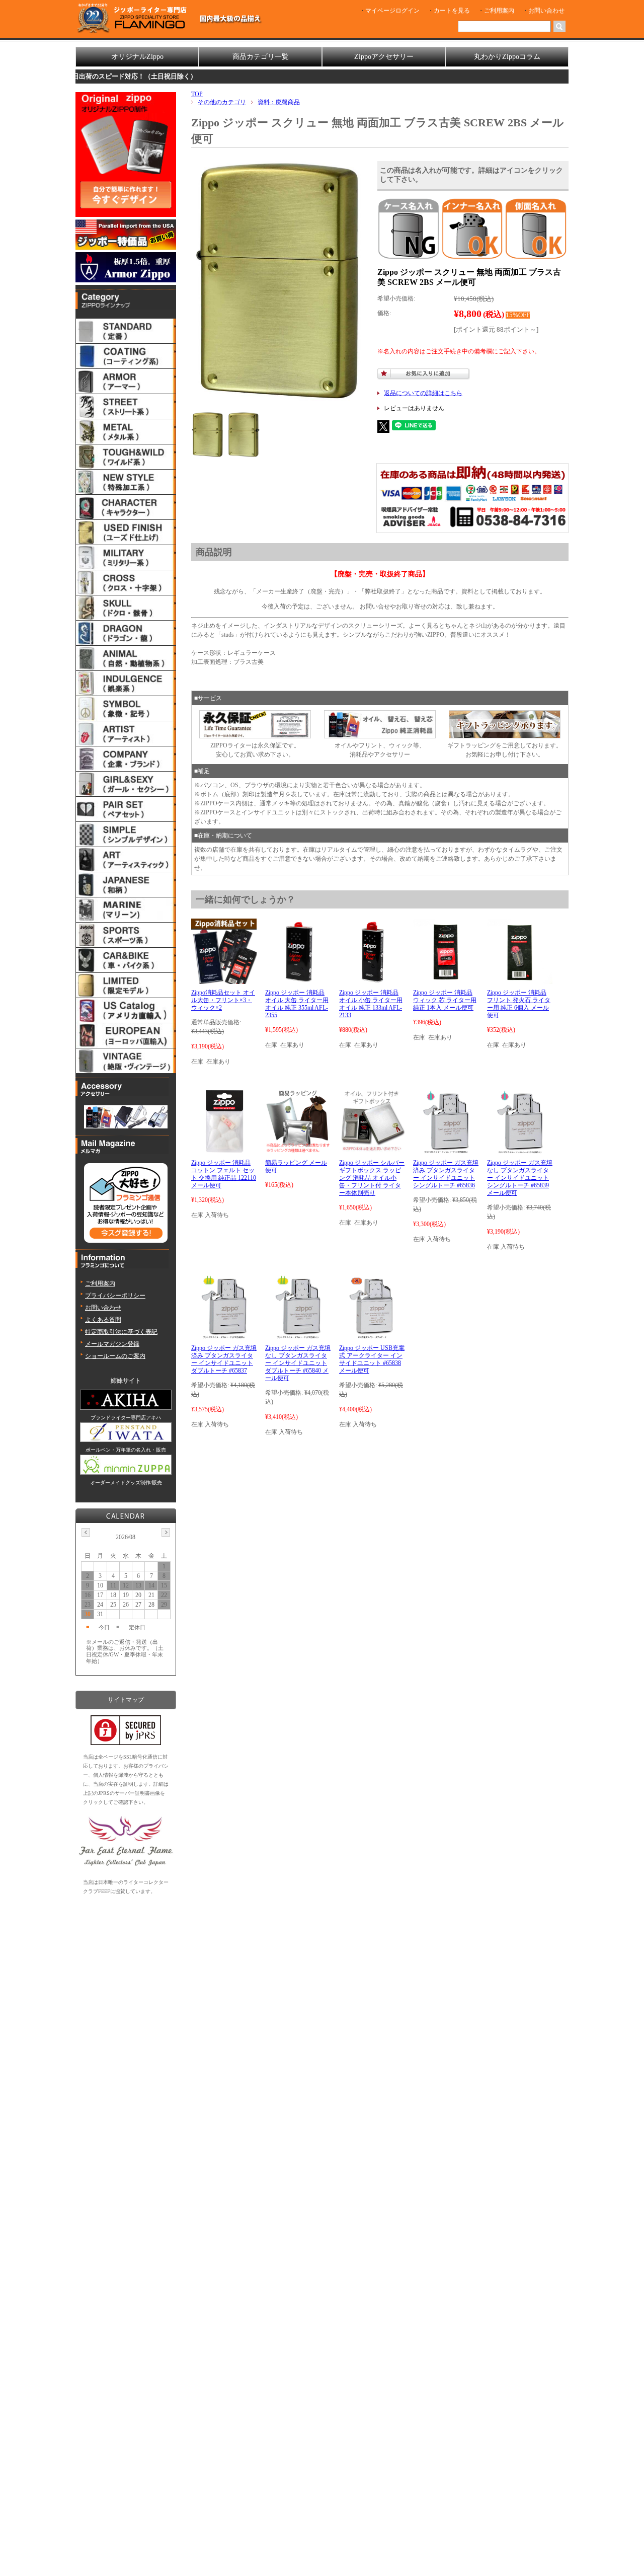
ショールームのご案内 (115, 1356)
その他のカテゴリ (222, 102)
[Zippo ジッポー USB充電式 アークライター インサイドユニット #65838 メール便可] (372, 1335)
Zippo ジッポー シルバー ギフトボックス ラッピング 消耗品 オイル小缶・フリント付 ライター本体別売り (372, 1178)
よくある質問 (103, 1320)
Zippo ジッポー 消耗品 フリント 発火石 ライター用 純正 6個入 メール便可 (519, 1004)
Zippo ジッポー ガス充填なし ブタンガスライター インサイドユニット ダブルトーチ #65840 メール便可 (298, 1363)
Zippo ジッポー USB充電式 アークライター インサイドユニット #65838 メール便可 (372, 1359)
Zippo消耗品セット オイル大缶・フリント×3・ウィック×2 (223, 1000)
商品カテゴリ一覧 (261, 57)
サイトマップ (126, 1700)
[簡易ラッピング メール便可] (298, 1150)
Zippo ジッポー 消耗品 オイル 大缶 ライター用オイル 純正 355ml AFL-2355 (297, 1004)
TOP (197, 94)
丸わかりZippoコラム (507, 57)
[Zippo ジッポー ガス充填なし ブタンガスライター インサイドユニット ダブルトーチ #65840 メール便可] (298, 1335)
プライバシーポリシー (115, 1296)
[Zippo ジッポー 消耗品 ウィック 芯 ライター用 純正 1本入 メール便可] (446, 979)
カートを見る (452, 11)
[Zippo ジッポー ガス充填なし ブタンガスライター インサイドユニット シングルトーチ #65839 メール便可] (519, 1150)
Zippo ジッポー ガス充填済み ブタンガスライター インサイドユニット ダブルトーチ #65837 (224, 1359)
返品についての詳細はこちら (423, 393)
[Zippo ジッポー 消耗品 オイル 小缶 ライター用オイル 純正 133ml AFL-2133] (372, 979)
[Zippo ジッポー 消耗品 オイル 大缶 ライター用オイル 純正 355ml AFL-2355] (298, 979)
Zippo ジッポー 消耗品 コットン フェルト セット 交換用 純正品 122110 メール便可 (224, 1174)
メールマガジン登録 (112, 1344)
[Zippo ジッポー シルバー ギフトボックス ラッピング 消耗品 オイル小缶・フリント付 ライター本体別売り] (372, 1150)
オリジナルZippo (137, 57)
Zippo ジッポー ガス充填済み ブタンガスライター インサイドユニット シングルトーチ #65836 (446, 1174)
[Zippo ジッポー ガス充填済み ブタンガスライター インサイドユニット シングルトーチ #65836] (446, 1150)
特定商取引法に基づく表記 (121, 1332)
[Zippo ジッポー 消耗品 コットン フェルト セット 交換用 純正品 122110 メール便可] (224, 1150)
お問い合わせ (546, 11)
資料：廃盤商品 (279, 102)
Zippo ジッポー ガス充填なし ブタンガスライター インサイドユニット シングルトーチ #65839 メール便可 (520, 1178)
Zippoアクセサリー (384, 57)
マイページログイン (392, 11)
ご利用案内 (499, 11)
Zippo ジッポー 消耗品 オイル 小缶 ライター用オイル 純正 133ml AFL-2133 (371, 1004)
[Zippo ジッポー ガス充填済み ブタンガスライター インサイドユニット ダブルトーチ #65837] (224, 1335)
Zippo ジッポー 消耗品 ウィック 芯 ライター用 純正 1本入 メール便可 (445, 1000)
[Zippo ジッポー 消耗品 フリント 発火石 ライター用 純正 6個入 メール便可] (520, 979)
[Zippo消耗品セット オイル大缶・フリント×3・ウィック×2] (224, 979)
